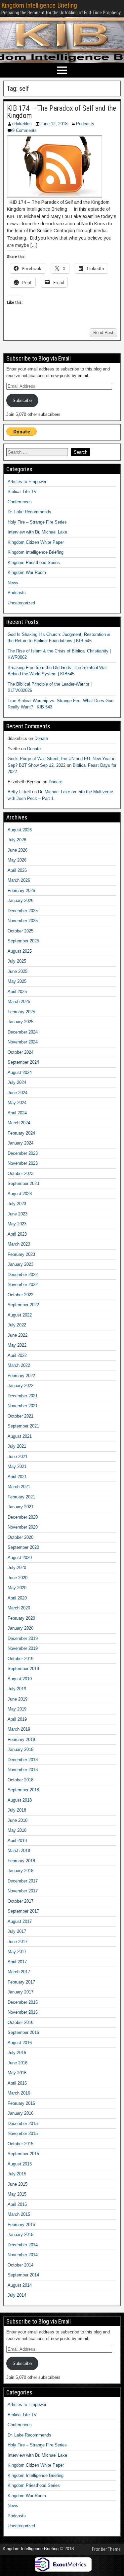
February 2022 (21, 1376)
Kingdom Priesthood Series (34, 562)
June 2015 (18, 2184)
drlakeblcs (22, 124)
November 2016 (23, 2012)
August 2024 (20, 1072)
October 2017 (21, 1901)
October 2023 (21, 1174)
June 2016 (18, 2063)
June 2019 (18, 1699)
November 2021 (23, 1406)
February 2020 (21, 1618)
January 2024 (21, 1143)
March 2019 (19, 1729)
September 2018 (23, 1790)
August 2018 (20, 1800)
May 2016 (17, 2073)
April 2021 (17, 1477)
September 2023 (23, 1183)
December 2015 (23, 2124)
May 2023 (17, 1224)
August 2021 (20, 1436)
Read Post (103, 333)
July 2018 (17, 1810)
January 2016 (21, 2113)
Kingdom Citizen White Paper (36, 542)
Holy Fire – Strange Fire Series (37, 522)
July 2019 (17, 1689)
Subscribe (22, 400)
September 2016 (23, 2032)
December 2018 (23, 1760)
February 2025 (21, 1012)
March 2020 (19, 1608)
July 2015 (17, 2174)
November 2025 (23, 921)
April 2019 (17, 1719)
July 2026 (17, 840)
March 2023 (19, 1244)
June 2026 (18, 850)
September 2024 (23, 1062)
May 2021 (17, 1466)
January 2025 (21, 1022)
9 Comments (24, 130)
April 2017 (17, 1962)
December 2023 (23, 1153)
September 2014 (23, 2275)
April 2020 (17, 1598)
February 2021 (21, 1497)
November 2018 (23, 1770)
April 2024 (17, 1113)
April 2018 (17, 1841)
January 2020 (21, 1628)
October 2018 (21, 1780)
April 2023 (17, 1234)
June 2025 (18, 971)
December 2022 (23, 1275)
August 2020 (20, 1558)
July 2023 (17, 1204)
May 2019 (17, 1709)
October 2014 (21, 2265)
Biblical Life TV (22, 492)
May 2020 (17, 1588)
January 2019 (21, 1749)
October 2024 (21, 1052)
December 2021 (23, 1396)
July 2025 (17, 961)
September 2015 (23, 2154)
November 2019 (23, 1648)
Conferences (20, 502)
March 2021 (19, 1487)
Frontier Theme (106, 2549)
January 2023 (21, 1264)
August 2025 (20, 951)
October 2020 (21, 1537)
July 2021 (17, 1446)
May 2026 (17, 860)
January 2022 (21, 1386)
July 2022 (17, 1325)
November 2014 (23, 2255)
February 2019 (21, 1739)
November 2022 (23, 1285)
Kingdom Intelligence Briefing (39, 5)
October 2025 (21, 931)
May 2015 (17, 2194)
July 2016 (17, 2053)
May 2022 (17, 1345)
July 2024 (17, 1082)
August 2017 (20, 1921)
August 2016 (20, 2043)
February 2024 (21, 1133)
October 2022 (21, 1295)
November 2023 (23, 1163)
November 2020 (23, 1527)
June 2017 (18, 1942)
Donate (41, 738)
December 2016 (23, 2002)
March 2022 (19, 1365)
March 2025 (19, 1002)
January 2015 (21, 2235)
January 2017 (21, 1992)
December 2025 (23, 911)
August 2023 (20, 1194)
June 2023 (18, 1214)
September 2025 (23, 941)
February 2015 (21, 2225)
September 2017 (23, 1911)
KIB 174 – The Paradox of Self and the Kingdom (62, 112)
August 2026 (20, 830)
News (13, 583)
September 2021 (23, 1426)
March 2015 (19, 2214)
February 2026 (21, 891)
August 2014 (20, 2285)
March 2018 (19, 1850)
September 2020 (23, 1547)
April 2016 (17, 2083)
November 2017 (23, 1891)
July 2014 (17, 2295)
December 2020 (23, 1517)
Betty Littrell (19, 792)
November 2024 (23, 1042)
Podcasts (85, 124)
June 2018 (18, 1820)
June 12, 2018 (54, 124)
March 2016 (19, 2093)
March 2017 (19, 1972)
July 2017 (17, 1931)
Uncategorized (21, 603)
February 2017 (21, 1982)
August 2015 (20, 2164)
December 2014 (23, 2245)
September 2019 (23, 1669)
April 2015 (17, 2204)
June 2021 (18, 1456)
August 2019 (20, 1679)
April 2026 (17, 870)
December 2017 (23, 1881)
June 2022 (18, 1335)
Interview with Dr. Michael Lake (37, 532)
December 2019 (23, 1638)
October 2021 (21, 1416)
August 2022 (20, 1315)
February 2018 (21, 1861)
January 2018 (21, 1871)
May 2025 (17, 981)
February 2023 (21, 1254)
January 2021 (21, 1507)
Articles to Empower (27, 482)
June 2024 (18, 1093)
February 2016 (21, 2103)
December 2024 (23, 1032)
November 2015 (23, 2133)
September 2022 (23, 1305)
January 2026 (21, 900)
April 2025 (17, 992)
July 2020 (17, 1568)
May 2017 (17, 1952)
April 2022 (17, 1355)
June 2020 (18, 1578)
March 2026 (19, 880)
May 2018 (17, 1830)
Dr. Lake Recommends (29, 512)
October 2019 (21, 1659)
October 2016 (21, 2022)
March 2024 (19, 1123)
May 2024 (17, 1103)
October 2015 (21, 2144)
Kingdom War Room (27, 572)
